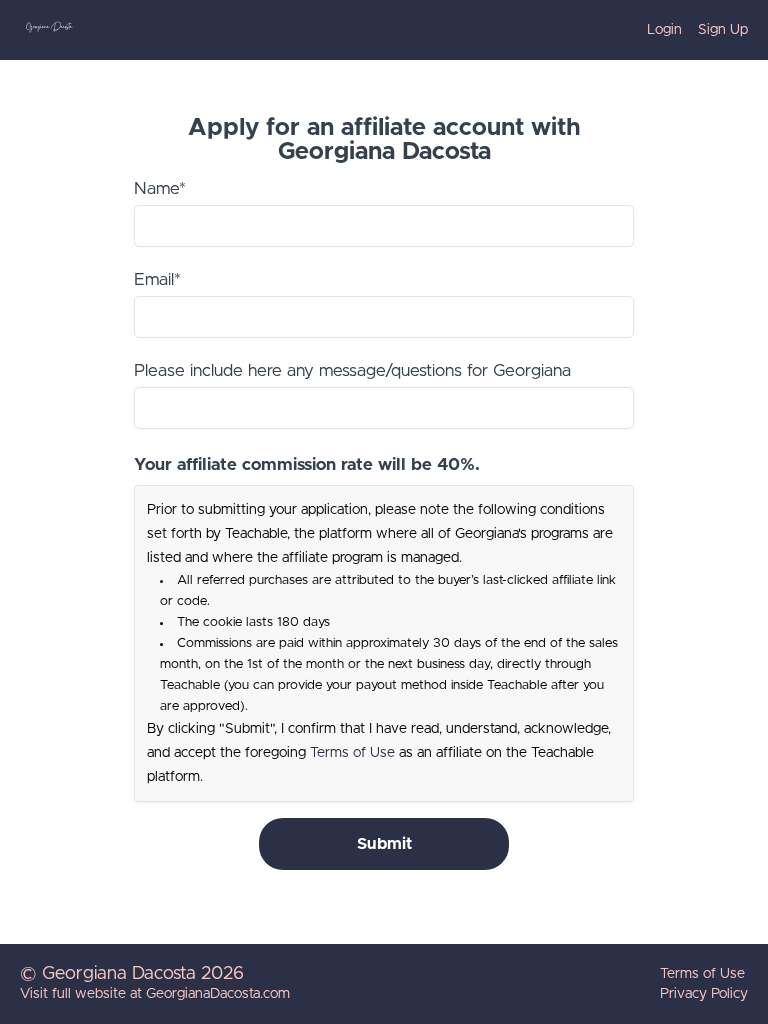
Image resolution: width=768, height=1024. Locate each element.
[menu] (689, 30)
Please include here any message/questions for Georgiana (352, 370)
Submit (384, 844)
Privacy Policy (704, 994)
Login (664, 30)
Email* (157, 279)
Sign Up (723, 30)
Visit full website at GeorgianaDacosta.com (155, 994)
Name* (160, 188)
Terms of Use (352, 753)
